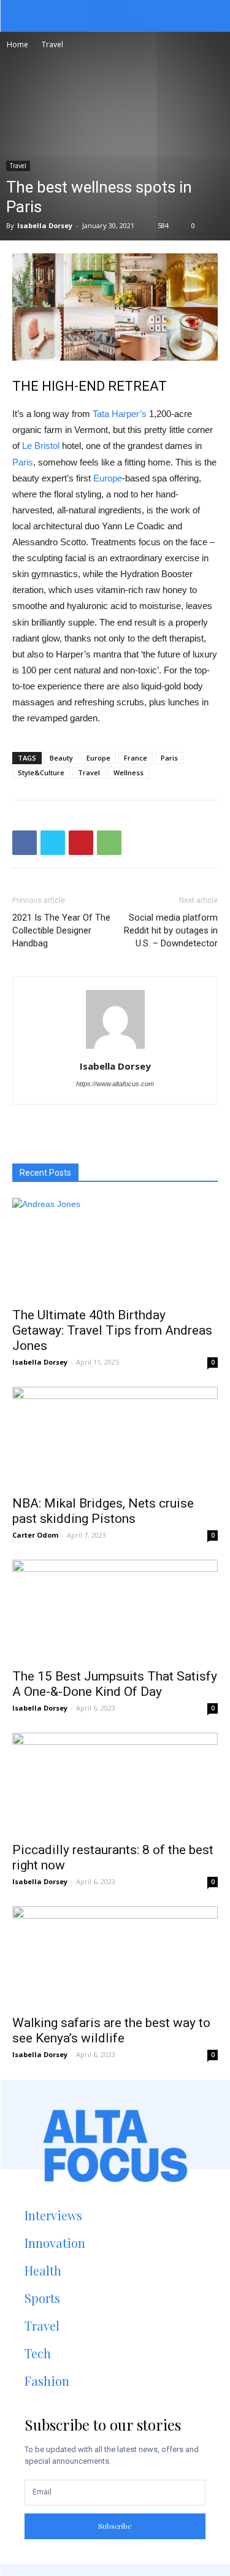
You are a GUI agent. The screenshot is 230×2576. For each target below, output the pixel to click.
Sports (42, 2298)
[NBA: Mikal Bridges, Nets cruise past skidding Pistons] (115, 1437)
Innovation (55, 2243)
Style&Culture (41, 772)
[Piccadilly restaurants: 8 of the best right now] (115, 1783)
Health (43, 2270)
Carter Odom (35, 1535)
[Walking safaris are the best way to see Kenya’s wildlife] (115, 1957)
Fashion (47, 2381)
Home (17, 44)
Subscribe (115, 2526)
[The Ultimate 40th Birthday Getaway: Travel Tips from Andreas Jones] (115, 1248)
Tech (38, 2353)
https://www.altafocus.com (115, 1084)
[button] (211, 16)
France (136, 758)
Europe (108, 478)
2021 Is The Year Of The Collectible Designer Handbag (61, 930)
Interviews (53, 2215)
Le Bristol (41, 446)
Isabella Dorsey (45, 225)
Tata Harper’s (120, 414)
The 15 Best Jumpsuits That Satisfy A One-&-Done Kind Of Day (115, 1684)
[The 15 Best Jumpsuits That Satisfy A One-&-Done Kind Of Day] (115, 1610)
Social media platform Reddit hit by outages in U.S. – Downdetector (171, 930)
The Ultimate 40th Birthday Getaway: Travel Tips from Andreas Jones (112, 1330)
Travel (52, 44)
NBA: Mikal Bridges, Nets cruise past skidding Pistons (103, 1511)
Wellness (128, 772)
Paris (23, 462)
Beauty (61, 758)
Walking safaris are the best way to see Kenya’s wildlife (111, 2030)
